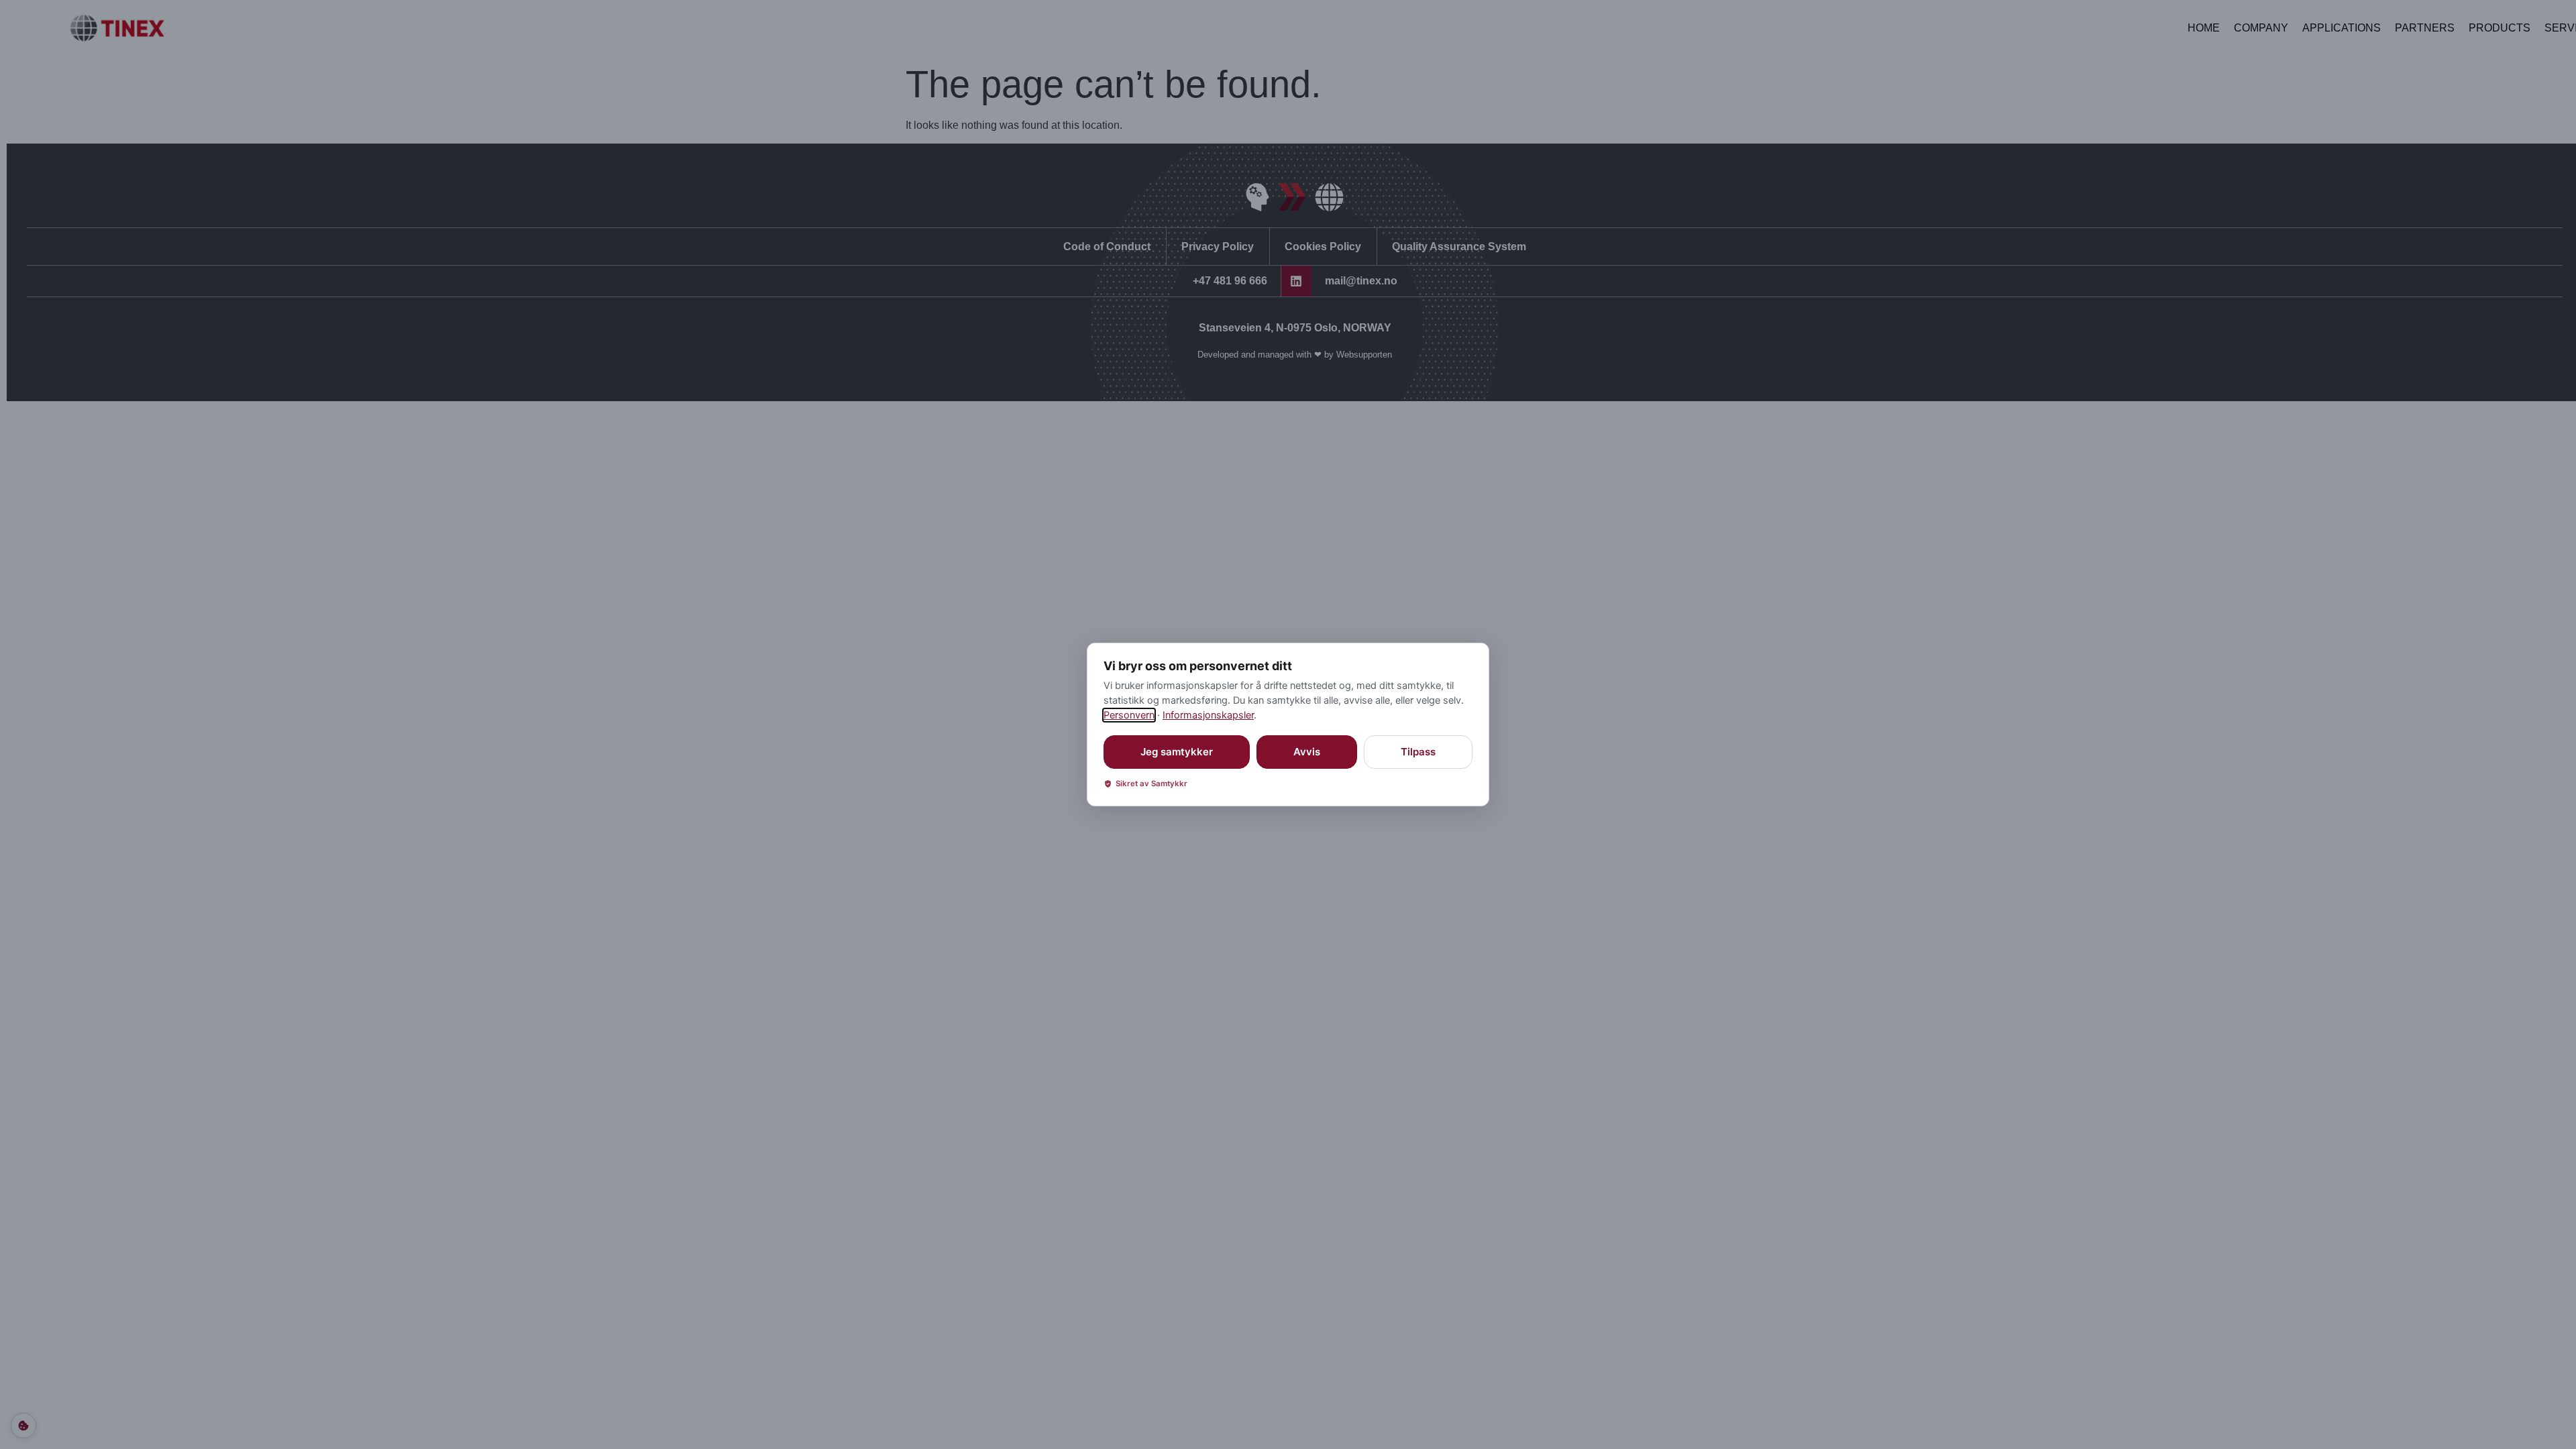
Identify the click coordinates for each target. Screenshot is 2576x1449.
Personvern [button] (1129, 715)
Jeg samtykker (1177, 752)
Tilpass (1418, 752)
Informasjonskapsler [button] (1208, 715)
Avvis (1307, 752)
